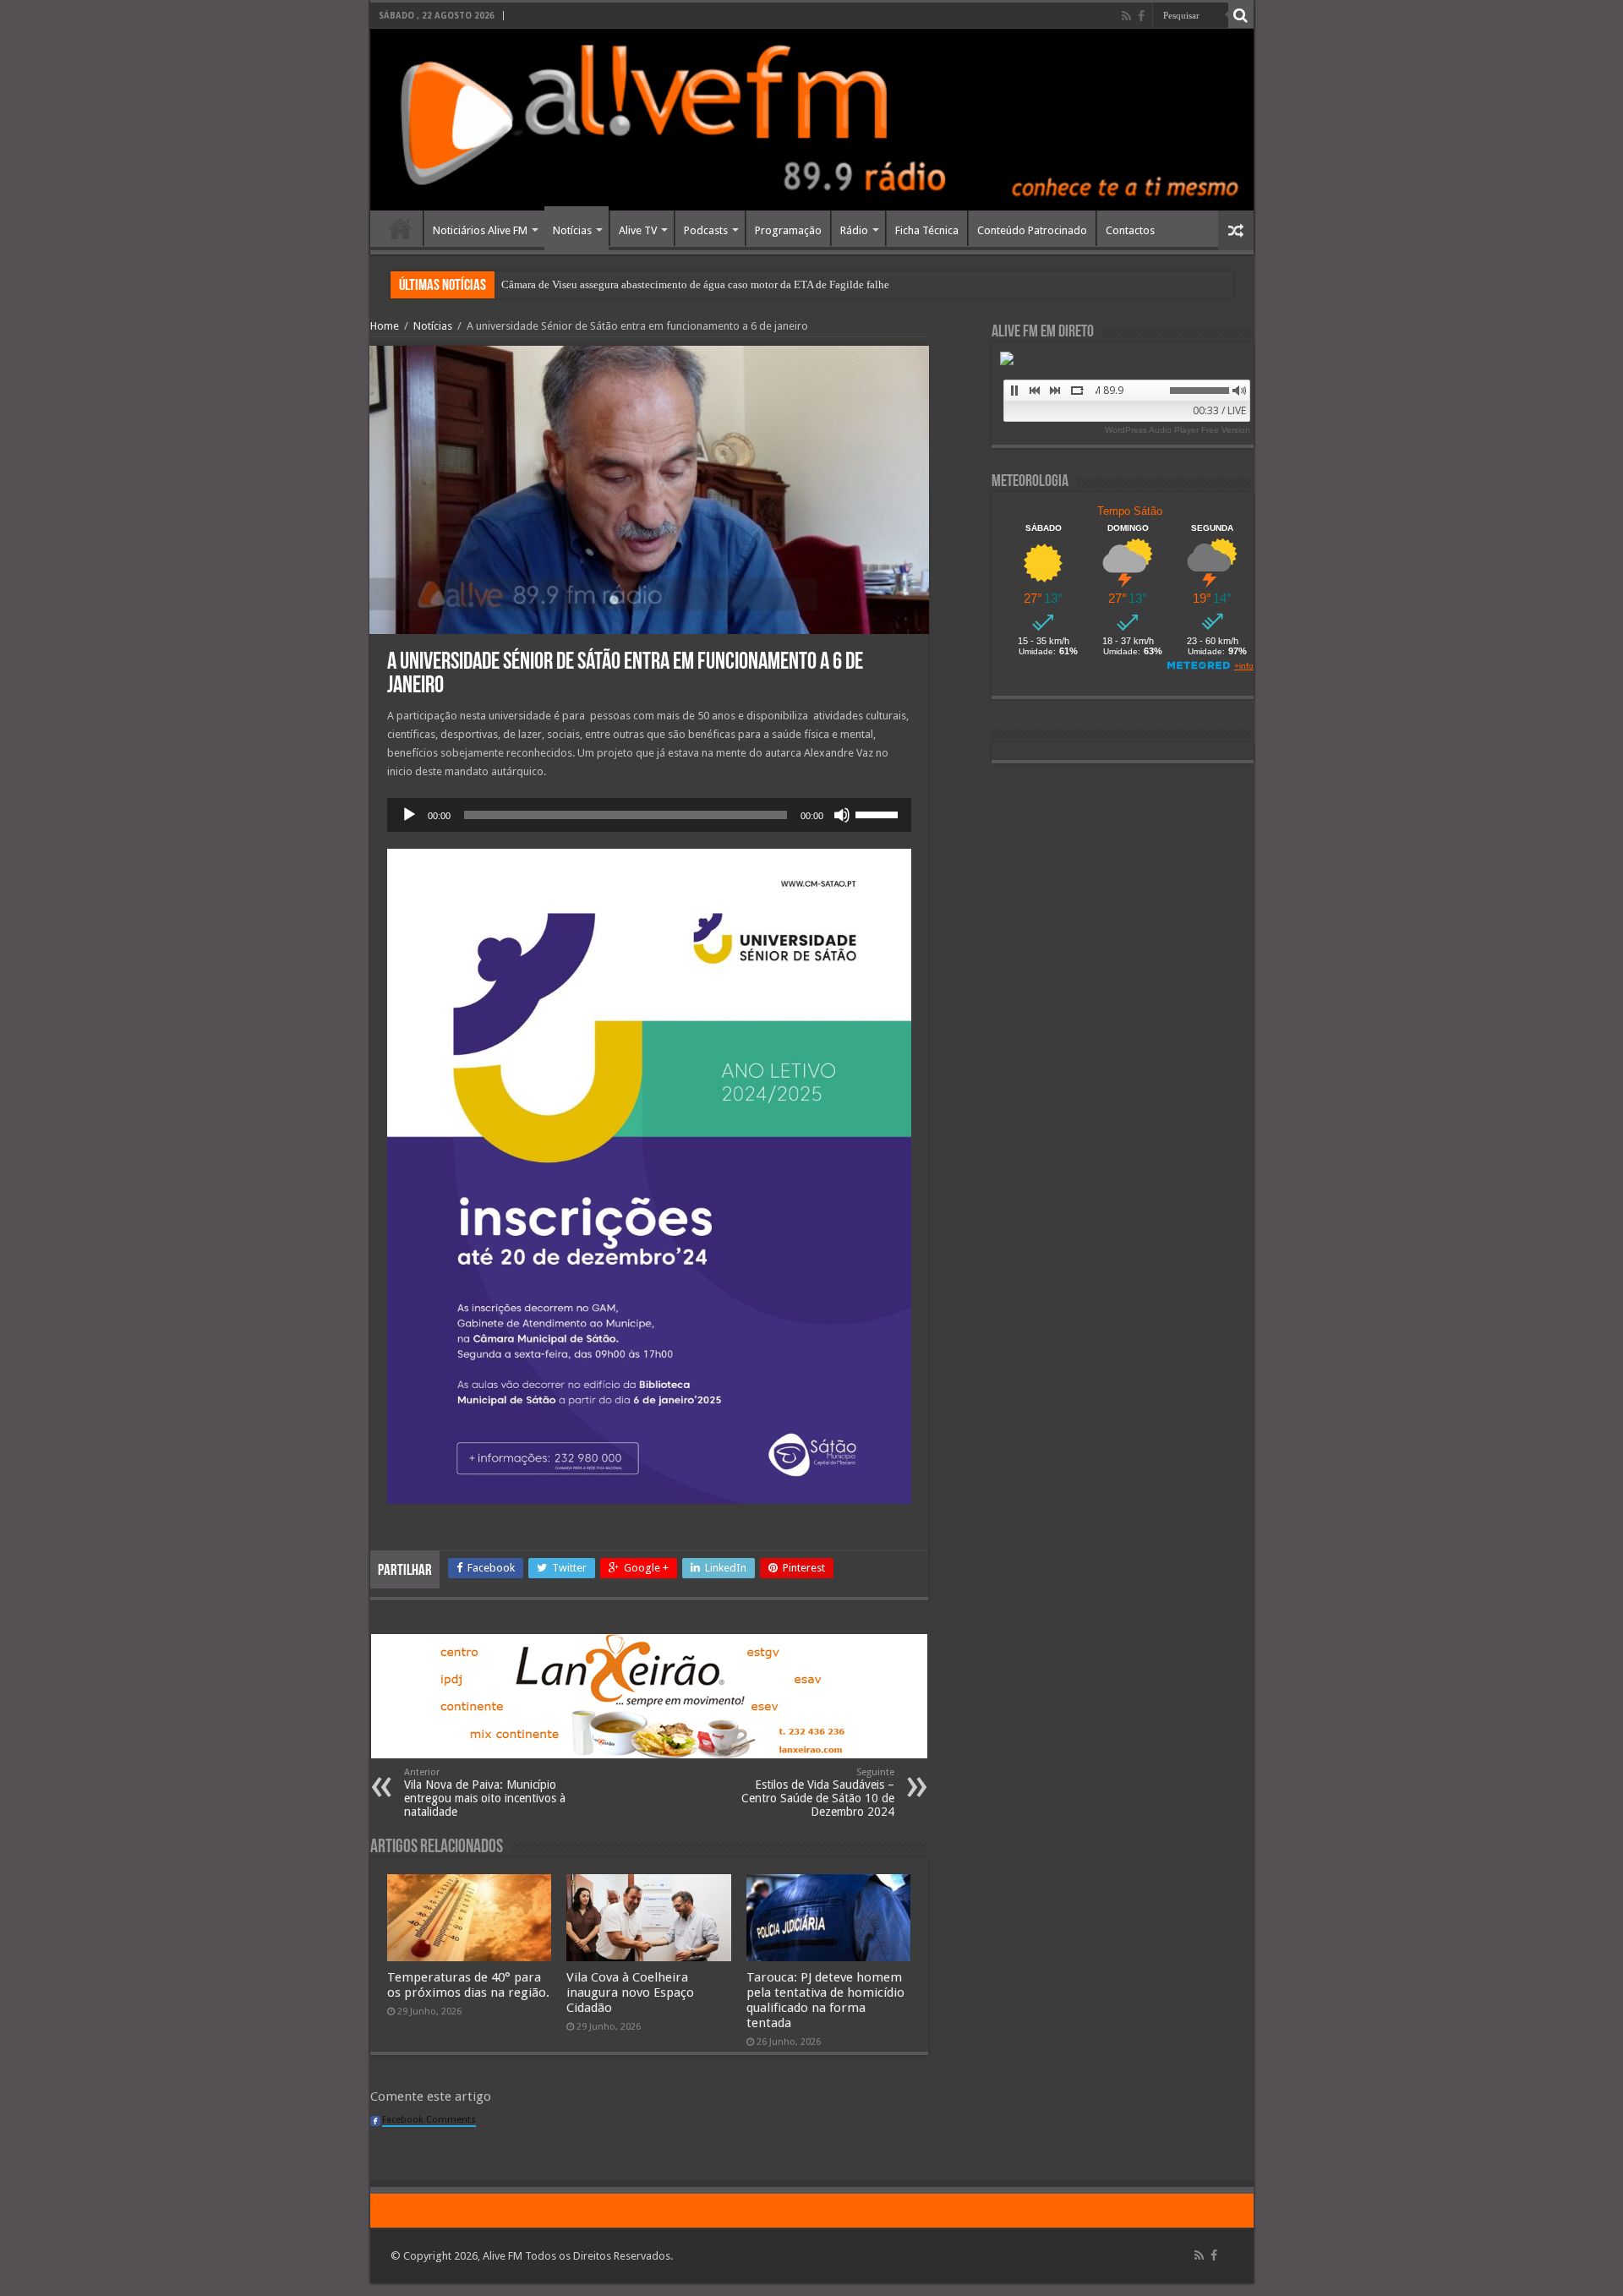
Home (401, 228)
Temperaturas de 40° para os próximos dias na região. (468, 1985)
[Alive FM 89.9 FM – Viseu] (812, 120)
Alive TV (638, 230)
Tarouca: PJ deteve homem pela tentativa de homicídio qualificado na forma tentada (825, 2000)
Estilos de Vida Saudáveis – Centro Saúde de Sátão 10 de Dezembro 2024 (818, 1793)
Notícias (572, 230)
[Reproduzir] (409, 815)
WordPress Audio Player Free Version (1178, 430)
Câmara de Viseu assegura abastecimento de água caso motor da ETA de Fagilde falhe (695, 284)
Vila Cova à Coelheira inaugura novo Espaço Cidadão (630, 1993)
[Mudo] (842, 815)
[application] (649, 815)
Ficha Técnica (927, 230)
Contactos (1130, 230)
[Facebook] (1141, 16)
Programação (788, 230)
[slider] (879, 813)
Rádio (854, 230)
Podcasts (706, 230)
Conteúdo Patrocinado (1032, 230)
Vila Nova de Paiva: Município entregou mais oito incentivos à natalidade (485, 1793)
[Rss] (1126, 16)
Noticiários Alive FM (480, 230)
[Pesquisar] (1241, 15)
